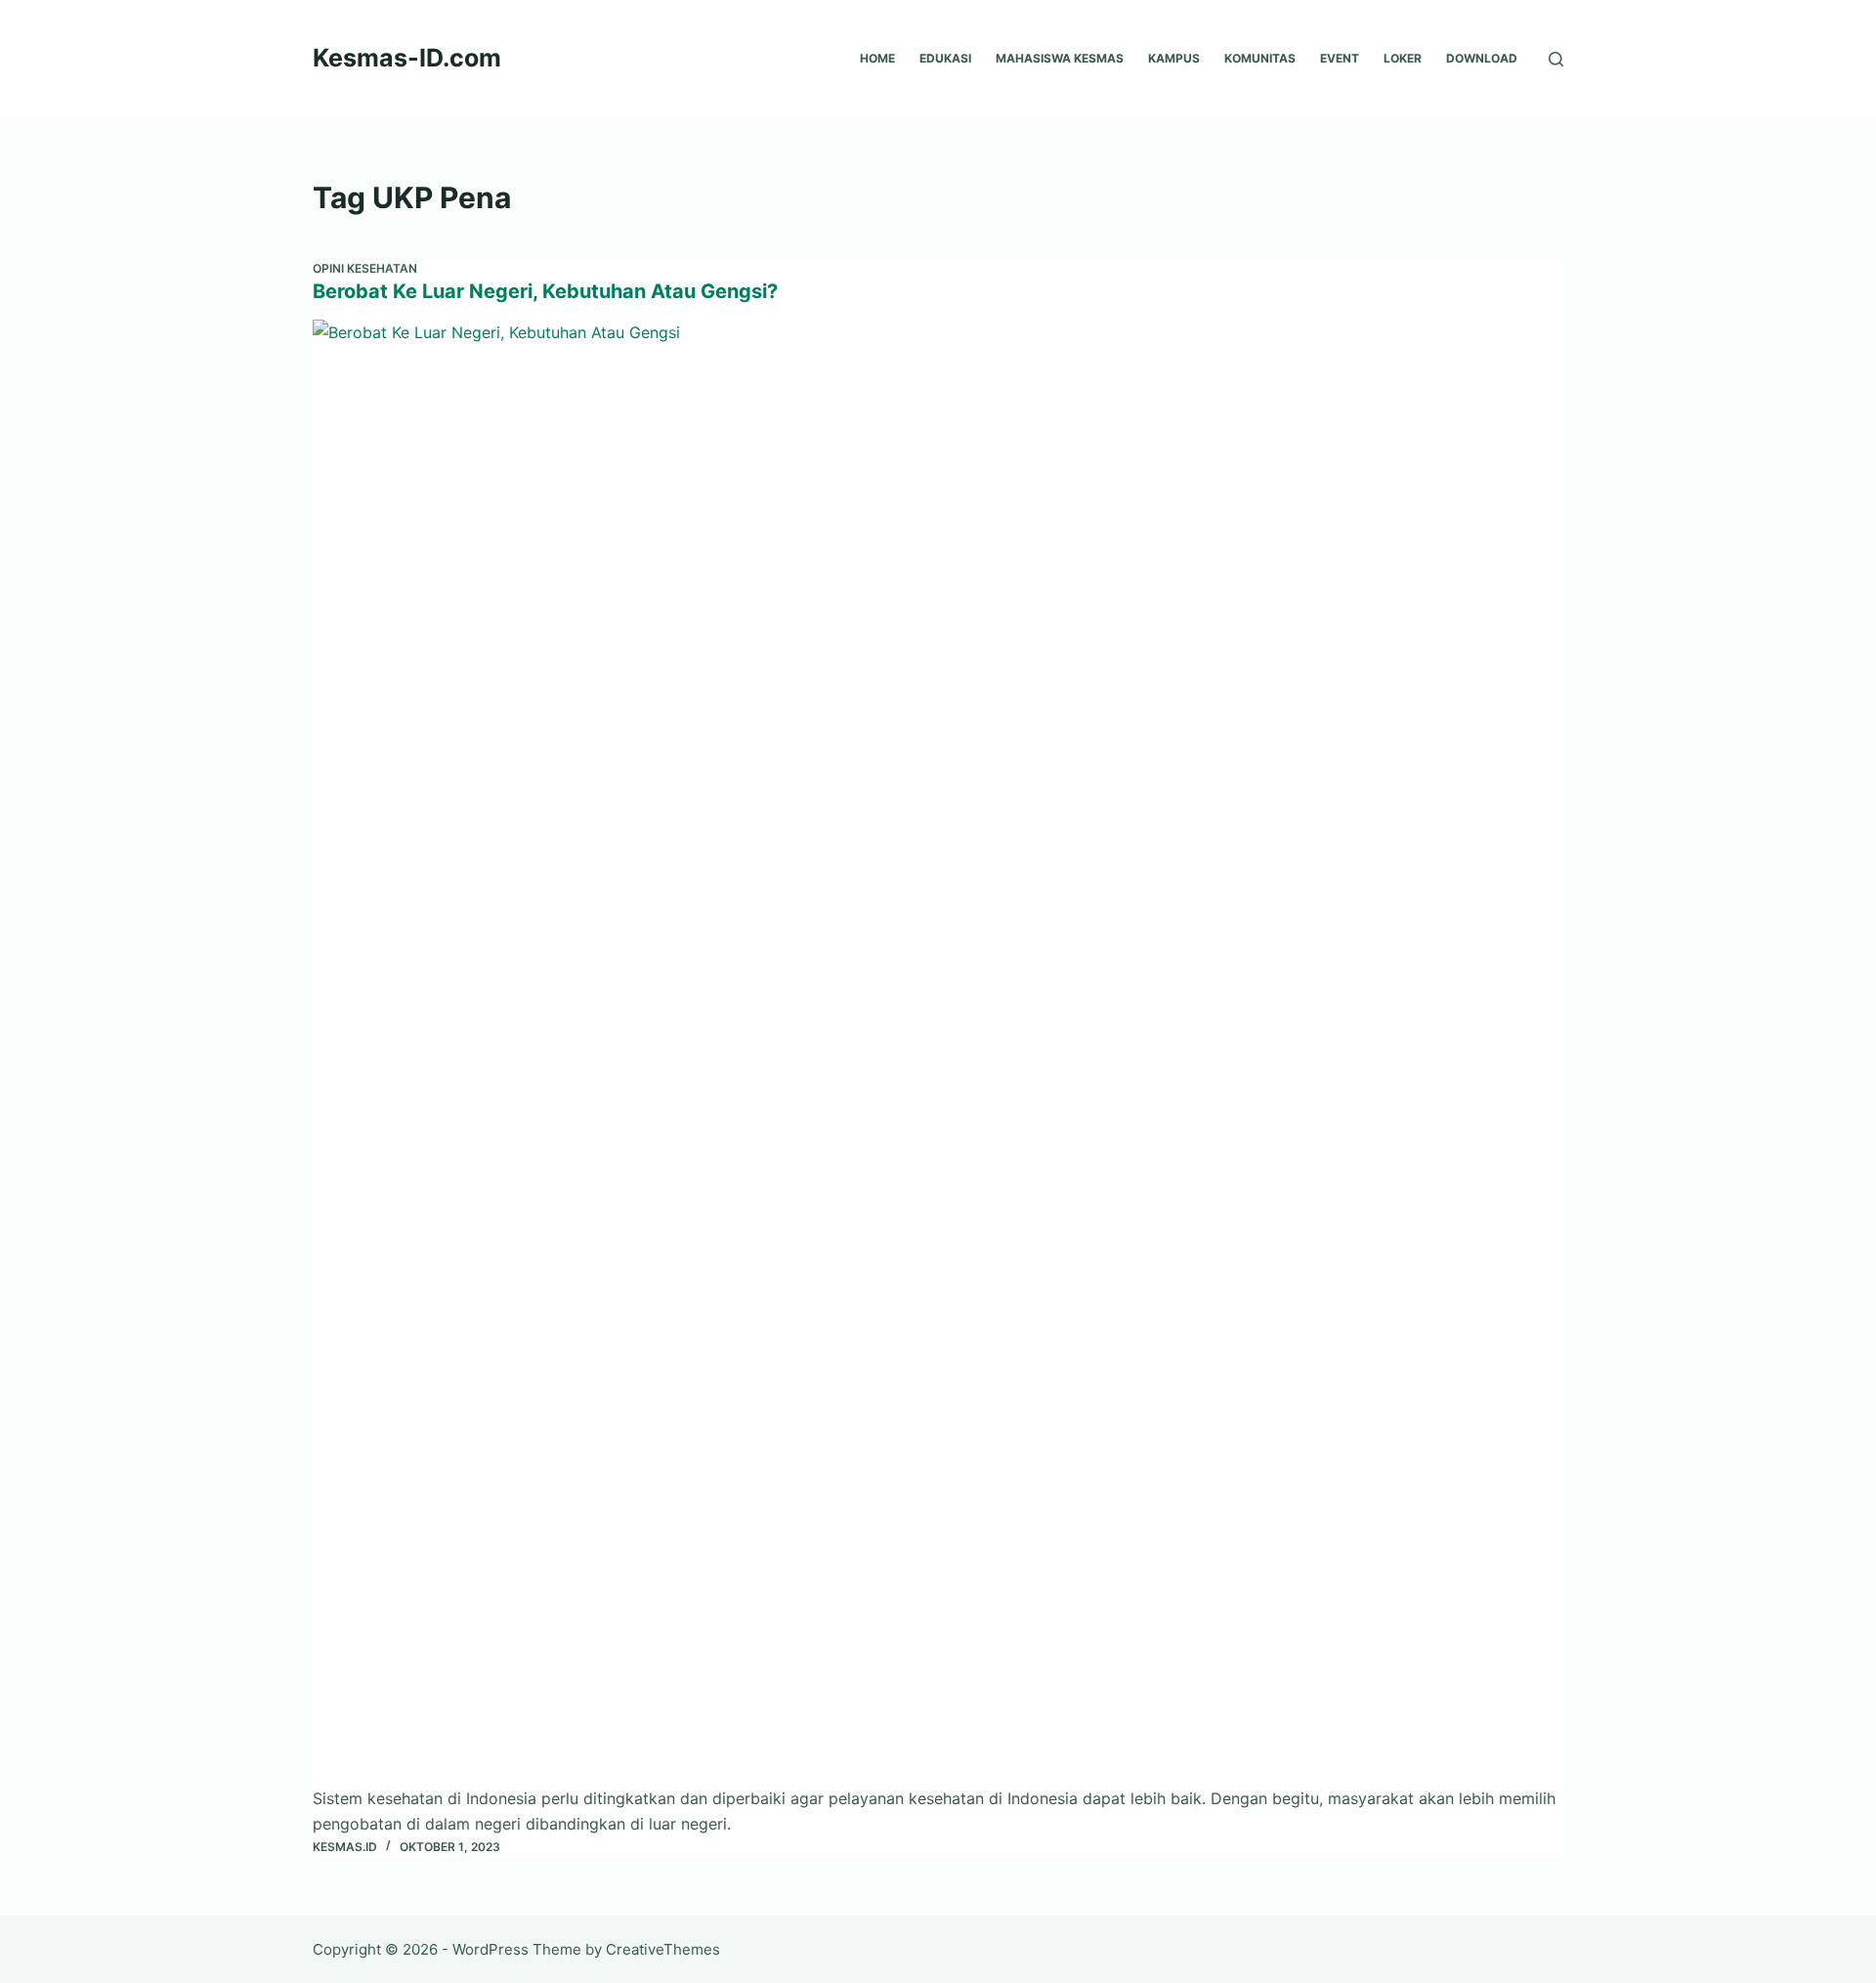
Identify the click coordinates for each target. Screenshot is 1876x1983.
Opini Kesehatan (365, 268)
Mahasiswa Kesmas (1060, 58)
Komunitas (1260, 58)
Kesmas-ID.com (407, 58)
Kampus (1174, 58)
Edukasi (945, 58)
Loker (1403, 58)
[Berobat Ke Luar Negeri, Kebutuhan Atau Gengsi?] (938, 1053)
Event (1340, 58)
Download (1482, 58)
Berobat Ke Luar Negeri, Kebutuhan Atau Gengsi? (545, 291)
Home (877, 58)
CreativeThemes (663, 1949)
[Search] (1556, 59)
